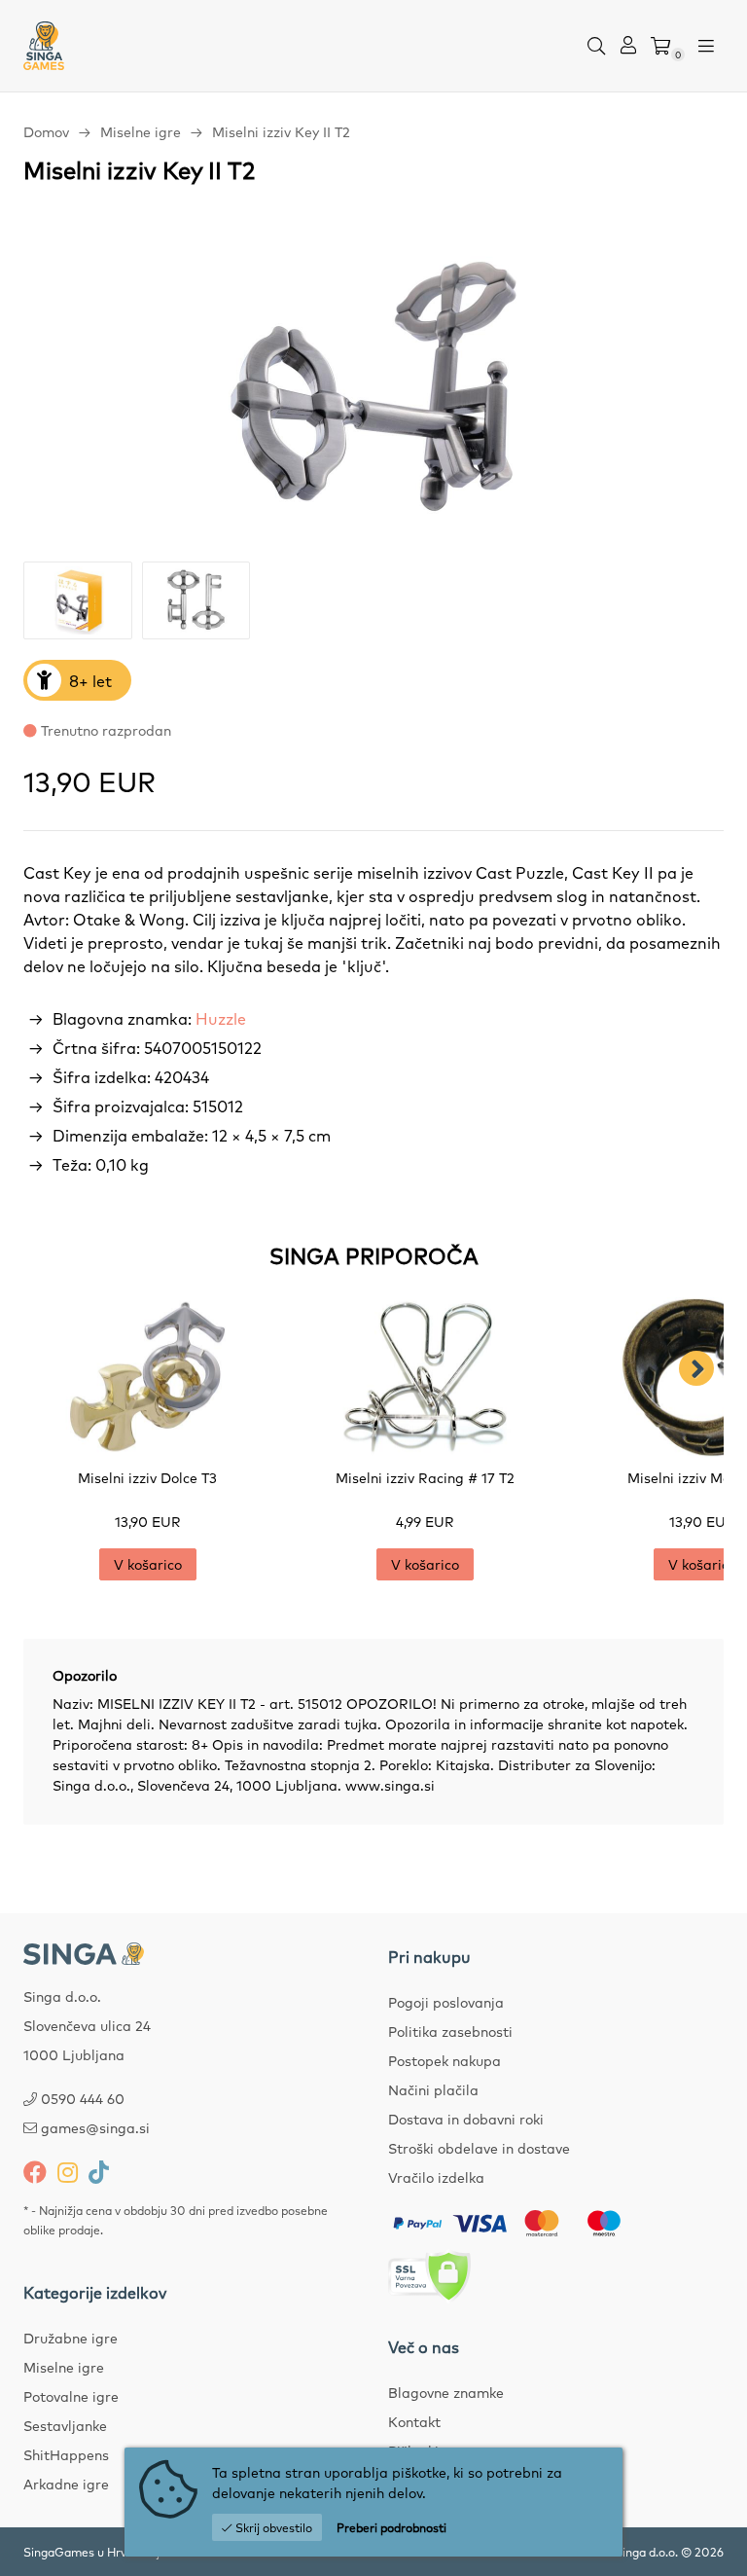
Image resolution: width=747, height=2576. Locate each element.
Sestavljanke (65, 2425)
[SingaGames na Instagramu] (68, 2171)
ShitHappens (66, 2454)
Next (696, 1368)
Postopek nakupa (445, 2060)
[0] (660, 46)
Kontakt (414, 2421)
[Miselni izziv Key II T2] (373, 386)
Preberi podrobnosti (391, 2527)
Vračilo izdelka (436, 2177)
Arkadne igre (66, 2484)
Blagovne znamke (446, 2392)
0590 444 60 (83, 2098)
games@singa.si (95, 2127)
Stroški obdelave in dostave (479, 2148)
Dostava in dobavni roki (466, 2119)
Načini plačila (433, 2089)
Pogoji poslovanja (446, 2002)
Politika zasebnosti (450, 2031)
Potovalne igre (71, 2396)
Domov (46, 131)
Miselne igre (141, 131)
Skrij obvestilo (272, 2527)
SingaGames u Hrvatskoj (91, 2552)
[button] (596, 46)
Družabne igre (71, 2338)
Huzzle (221, 1018)
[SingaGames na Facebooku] (35, 2171)
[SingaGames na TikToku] (99, 2171)
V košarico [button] (148, 1564)
